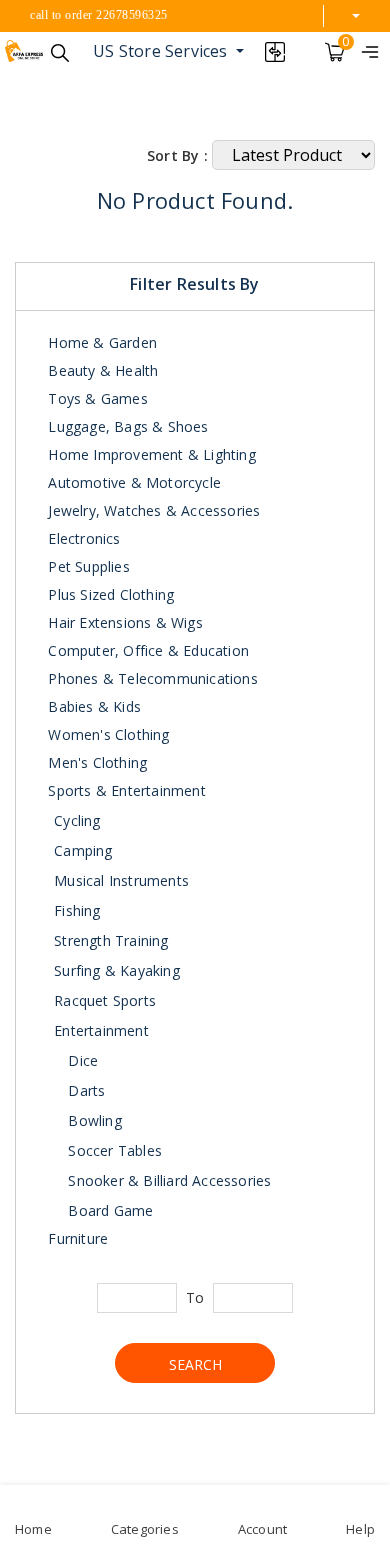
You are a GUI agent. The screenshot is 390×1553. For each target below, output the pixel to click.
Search (195, 1364)
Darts (84, 1090)
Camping (83, 850)
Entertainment (101, 1030)
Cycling (77, 820)
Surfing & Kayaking (117, 970)
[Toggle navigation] (370, 51)
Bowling (93, 1120)
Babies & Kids (92, 706)
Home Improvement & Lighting (150, 454)
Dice (81, 1060)
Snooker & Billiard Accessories (167, 1180)
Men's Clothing (95, 762)
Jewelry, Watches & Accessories (152, 510)
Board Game (108, 1210)
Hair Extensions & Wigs (123, 622)
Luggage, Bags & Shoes (126, 426)
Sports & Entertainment (125, 790)
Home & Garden (100, 342)
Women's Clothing (106, 734)
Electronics (82, 538)
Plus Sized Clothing (109, 594)
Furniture (76, 1238)
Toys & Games (96, 398)
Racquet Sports (105, 1000)
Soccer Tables (113, 1150)
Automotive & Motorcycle (132, 482)
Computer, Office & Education (146, 650)
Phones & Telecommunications (151, 678)
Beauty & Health (101, 370)
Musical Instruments (121, 880)
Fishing (77, 910)
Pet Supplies (87, 566)
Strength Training (111, 940)
